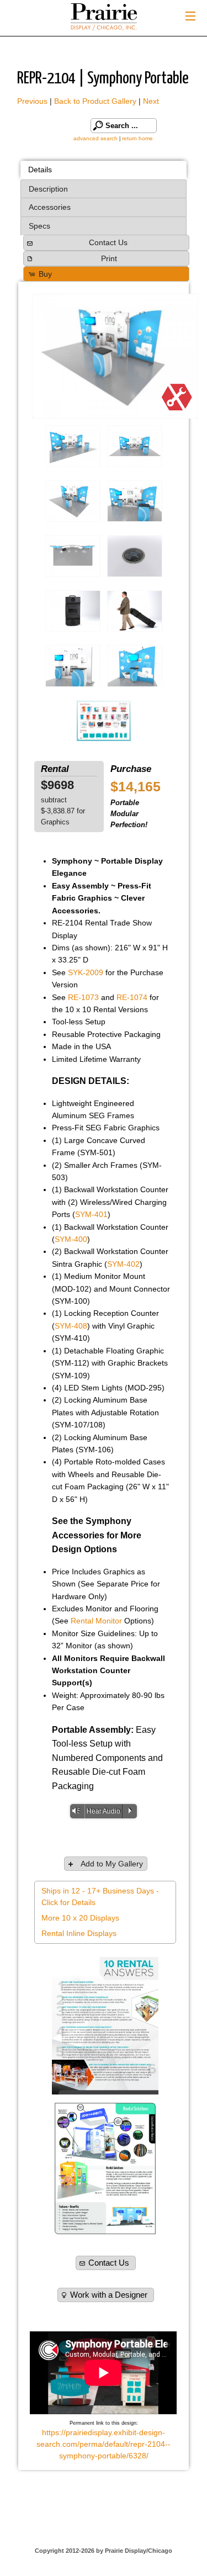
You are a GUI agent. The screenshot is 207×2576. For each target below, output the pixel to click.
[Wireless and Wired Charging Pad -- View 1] (135, 556)
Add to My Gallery (112, 1864)
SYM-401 (91, 1214)
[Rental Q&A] (105, 2026)
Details (40, 170)
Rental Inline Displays (79, 1933)
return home (137, 138)
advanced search (95, 138)
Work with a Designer (109, 2295)
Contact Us (108, 242)
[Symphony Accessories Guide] (104, 721)
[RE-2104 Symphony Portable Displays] (73, 446)
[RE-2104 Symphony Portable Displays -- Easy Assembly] (135, 446)
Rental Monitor (96, 1621)
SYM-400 (71, 1239)
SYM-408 (71, 1326)
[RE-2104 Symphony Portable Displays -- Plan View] (73, 556)
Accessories (50, 207)
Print (109, 258)
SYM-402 (123, 1264)
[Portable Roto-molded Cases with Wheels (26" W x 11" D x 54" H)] (73, 611)
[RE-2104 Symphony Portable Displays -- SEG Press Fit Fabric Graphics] (115, 356)
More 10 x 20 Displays (80, 1918)
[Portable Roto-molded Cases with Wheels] (135, 611)
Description (48, 189)
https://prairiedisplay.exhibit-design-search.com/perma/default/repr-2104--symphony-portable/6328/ (104, 2444)
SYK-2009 (86, 972)
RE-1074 (132, 997)
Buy (45, 274)
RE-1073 (83, 997)
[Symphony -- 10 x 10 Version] (73, 666)
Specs (39, 226)
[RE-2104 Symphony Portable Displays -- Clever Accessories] (135, 501)
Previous (32, 101)
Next (151, 101)
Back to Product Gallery (95, 101)
